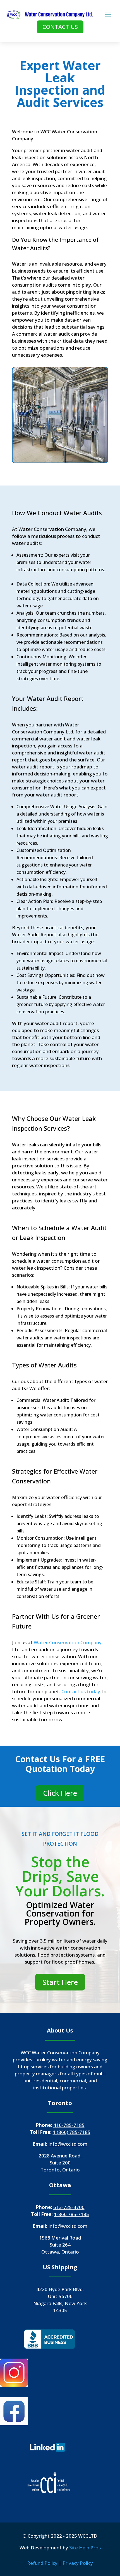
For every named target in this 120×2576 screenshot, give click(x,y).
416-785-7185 (69, 2125)
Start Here (60, 1982)
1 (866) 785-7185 (72, 2132)
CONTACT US (60, 27)
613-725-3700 (69, 2207)
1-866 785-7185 (71, 2214)
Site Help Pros (85, 2548)
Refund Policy (42, 2563)
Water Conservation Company (68, 1642)
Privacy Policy (78, 2563)
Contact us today (81, 1691)
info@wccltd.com (68, 2144)
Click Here (60, 1793)
